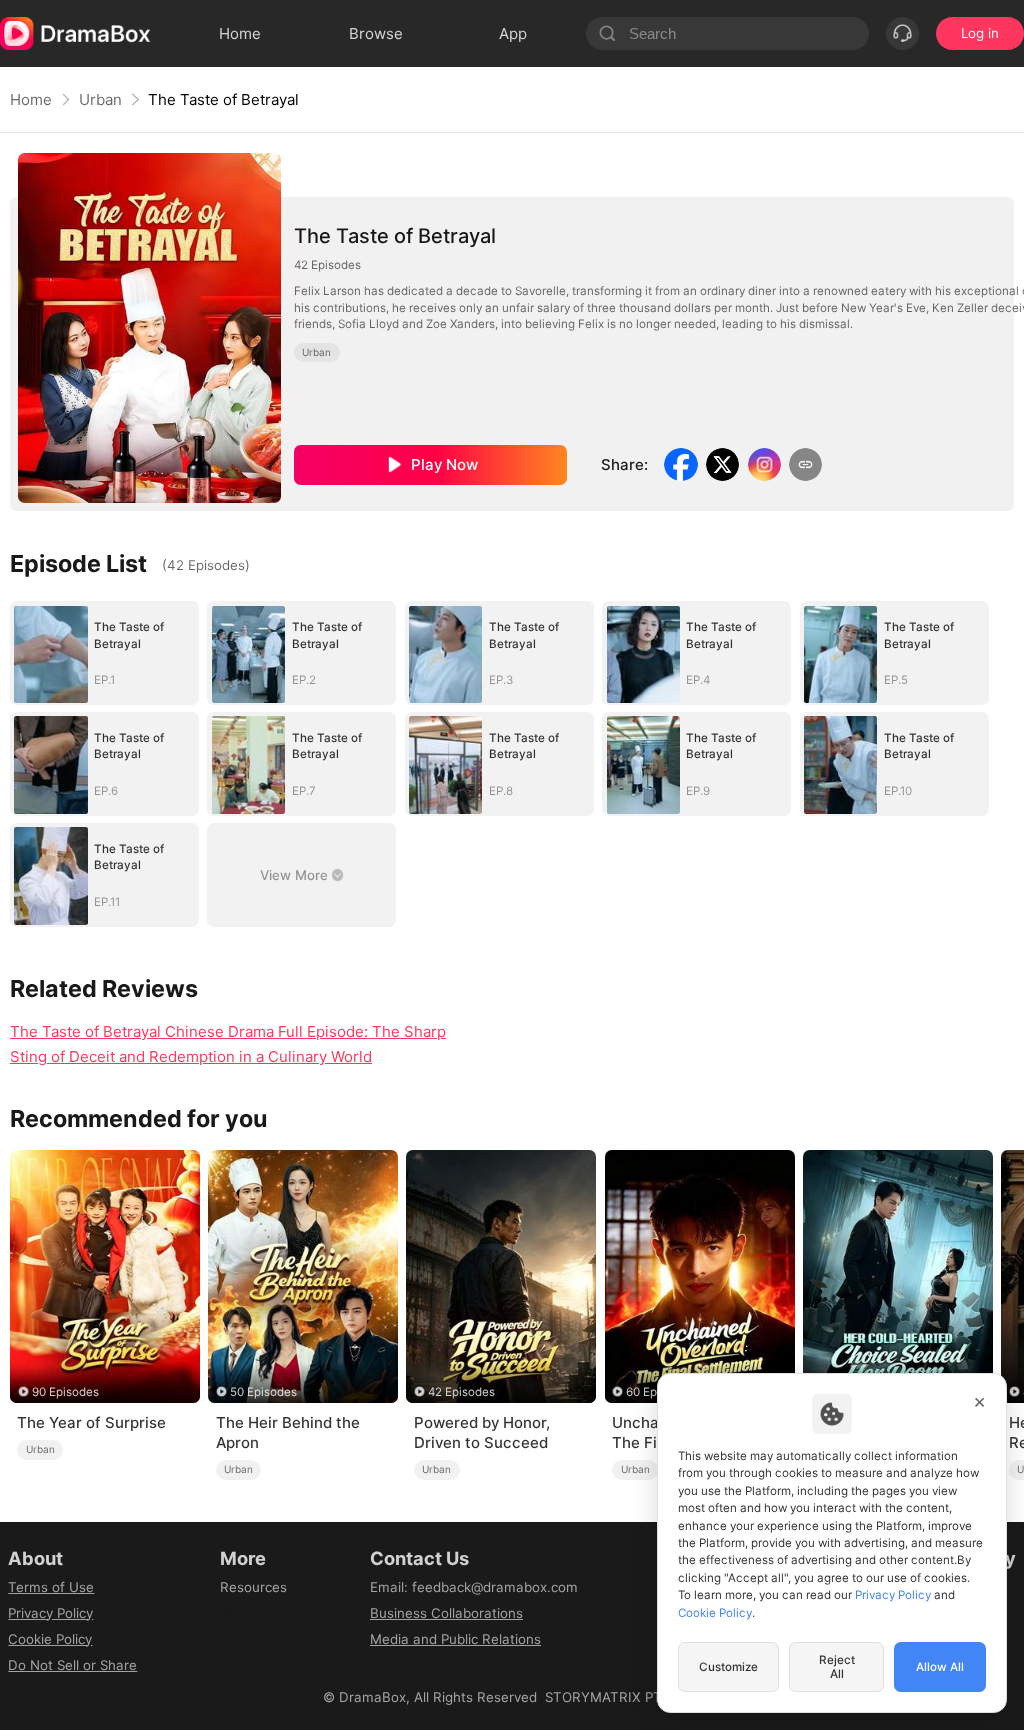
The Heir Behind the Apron (288, 1432)
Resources (253, 1587)
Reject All (837, 1667)
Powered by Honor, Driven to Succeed (482, 1432)
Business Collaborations (446, 1613)
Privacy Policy (50, 1613)
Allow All (940, 1667)
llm (229, 1613)
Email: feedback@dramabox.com (474, 1587)
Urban (100, 99)
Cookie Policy (50, 1639)
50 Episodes (263, 1392)
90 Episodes (65, 1392)
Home (31, 99)
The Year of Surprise (91, 1422)
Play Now (444, 464)
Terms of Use (51, 1587)
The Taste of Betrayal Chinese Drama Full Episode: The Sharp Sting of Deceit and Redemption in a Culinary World (228, 1044)
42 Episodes (461, 1392)
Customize (728, 1667)
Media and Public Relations (455, 1639)
